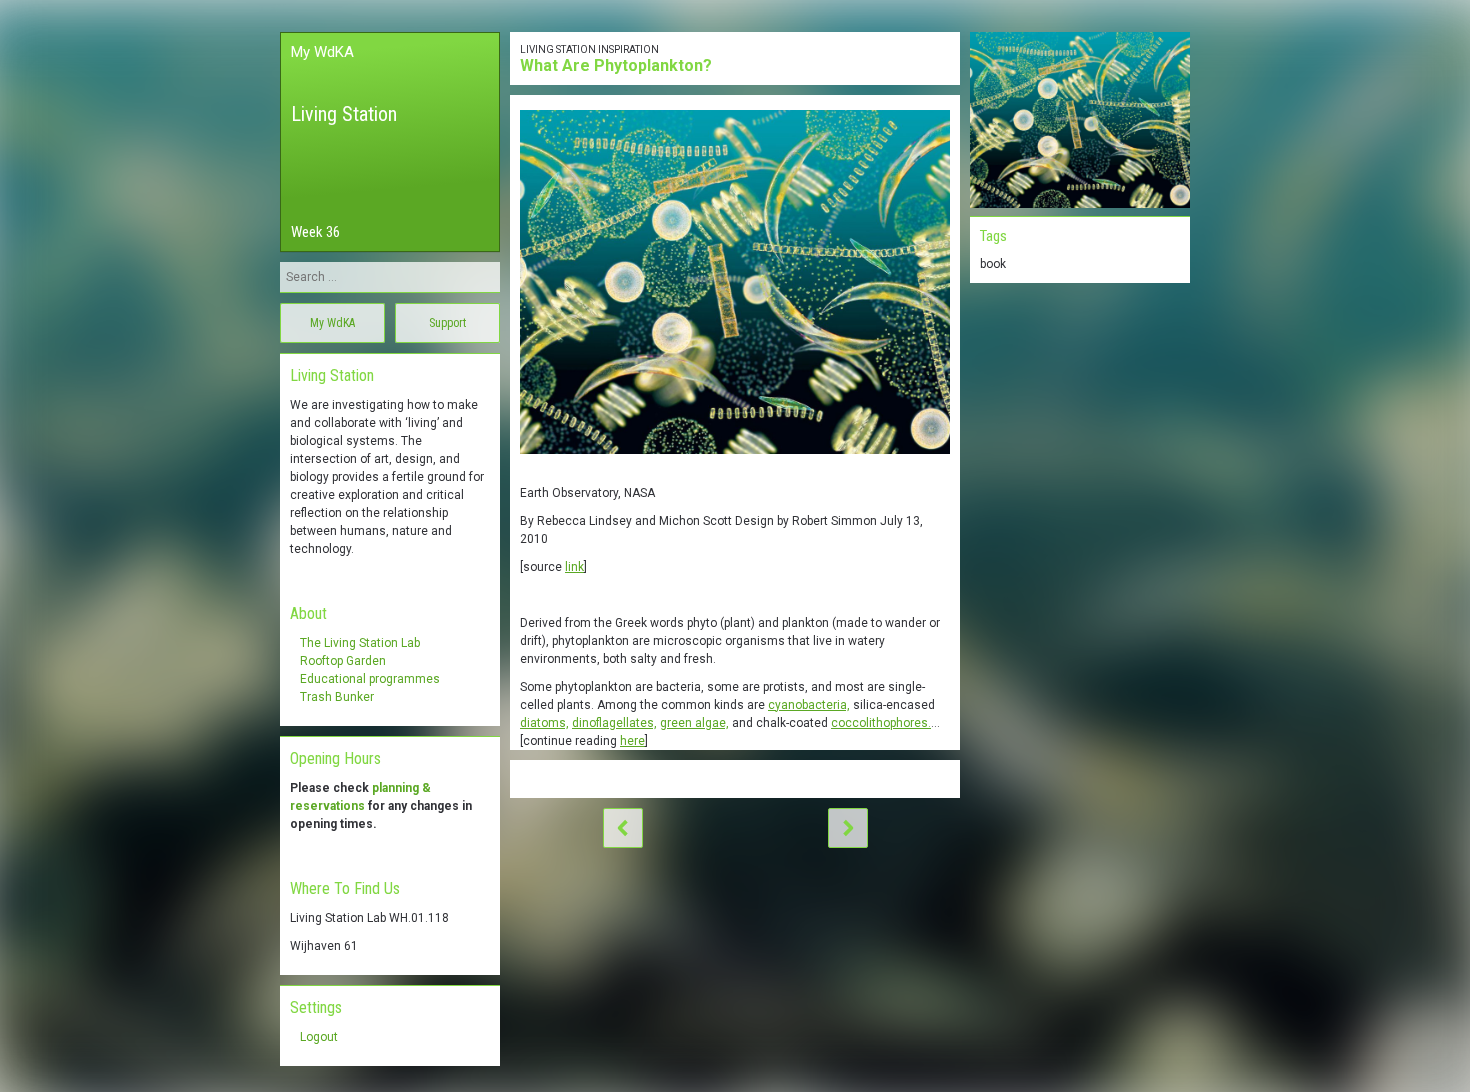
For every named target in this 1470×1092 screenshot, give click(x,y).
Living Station (344, 114)
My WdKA (322, 52)
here (632, 741)
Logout (319, 1037)
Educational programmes (370, 679)
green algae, (694, 723)
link (574, 567)
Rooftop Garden (343, 661)
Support (447, 323)
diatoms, (544, 723)
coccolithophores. (881, 723)
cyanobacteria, (809, 705)
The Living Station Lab (360, 643)
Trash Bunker (337, 697)
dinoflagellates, (614, 723)
